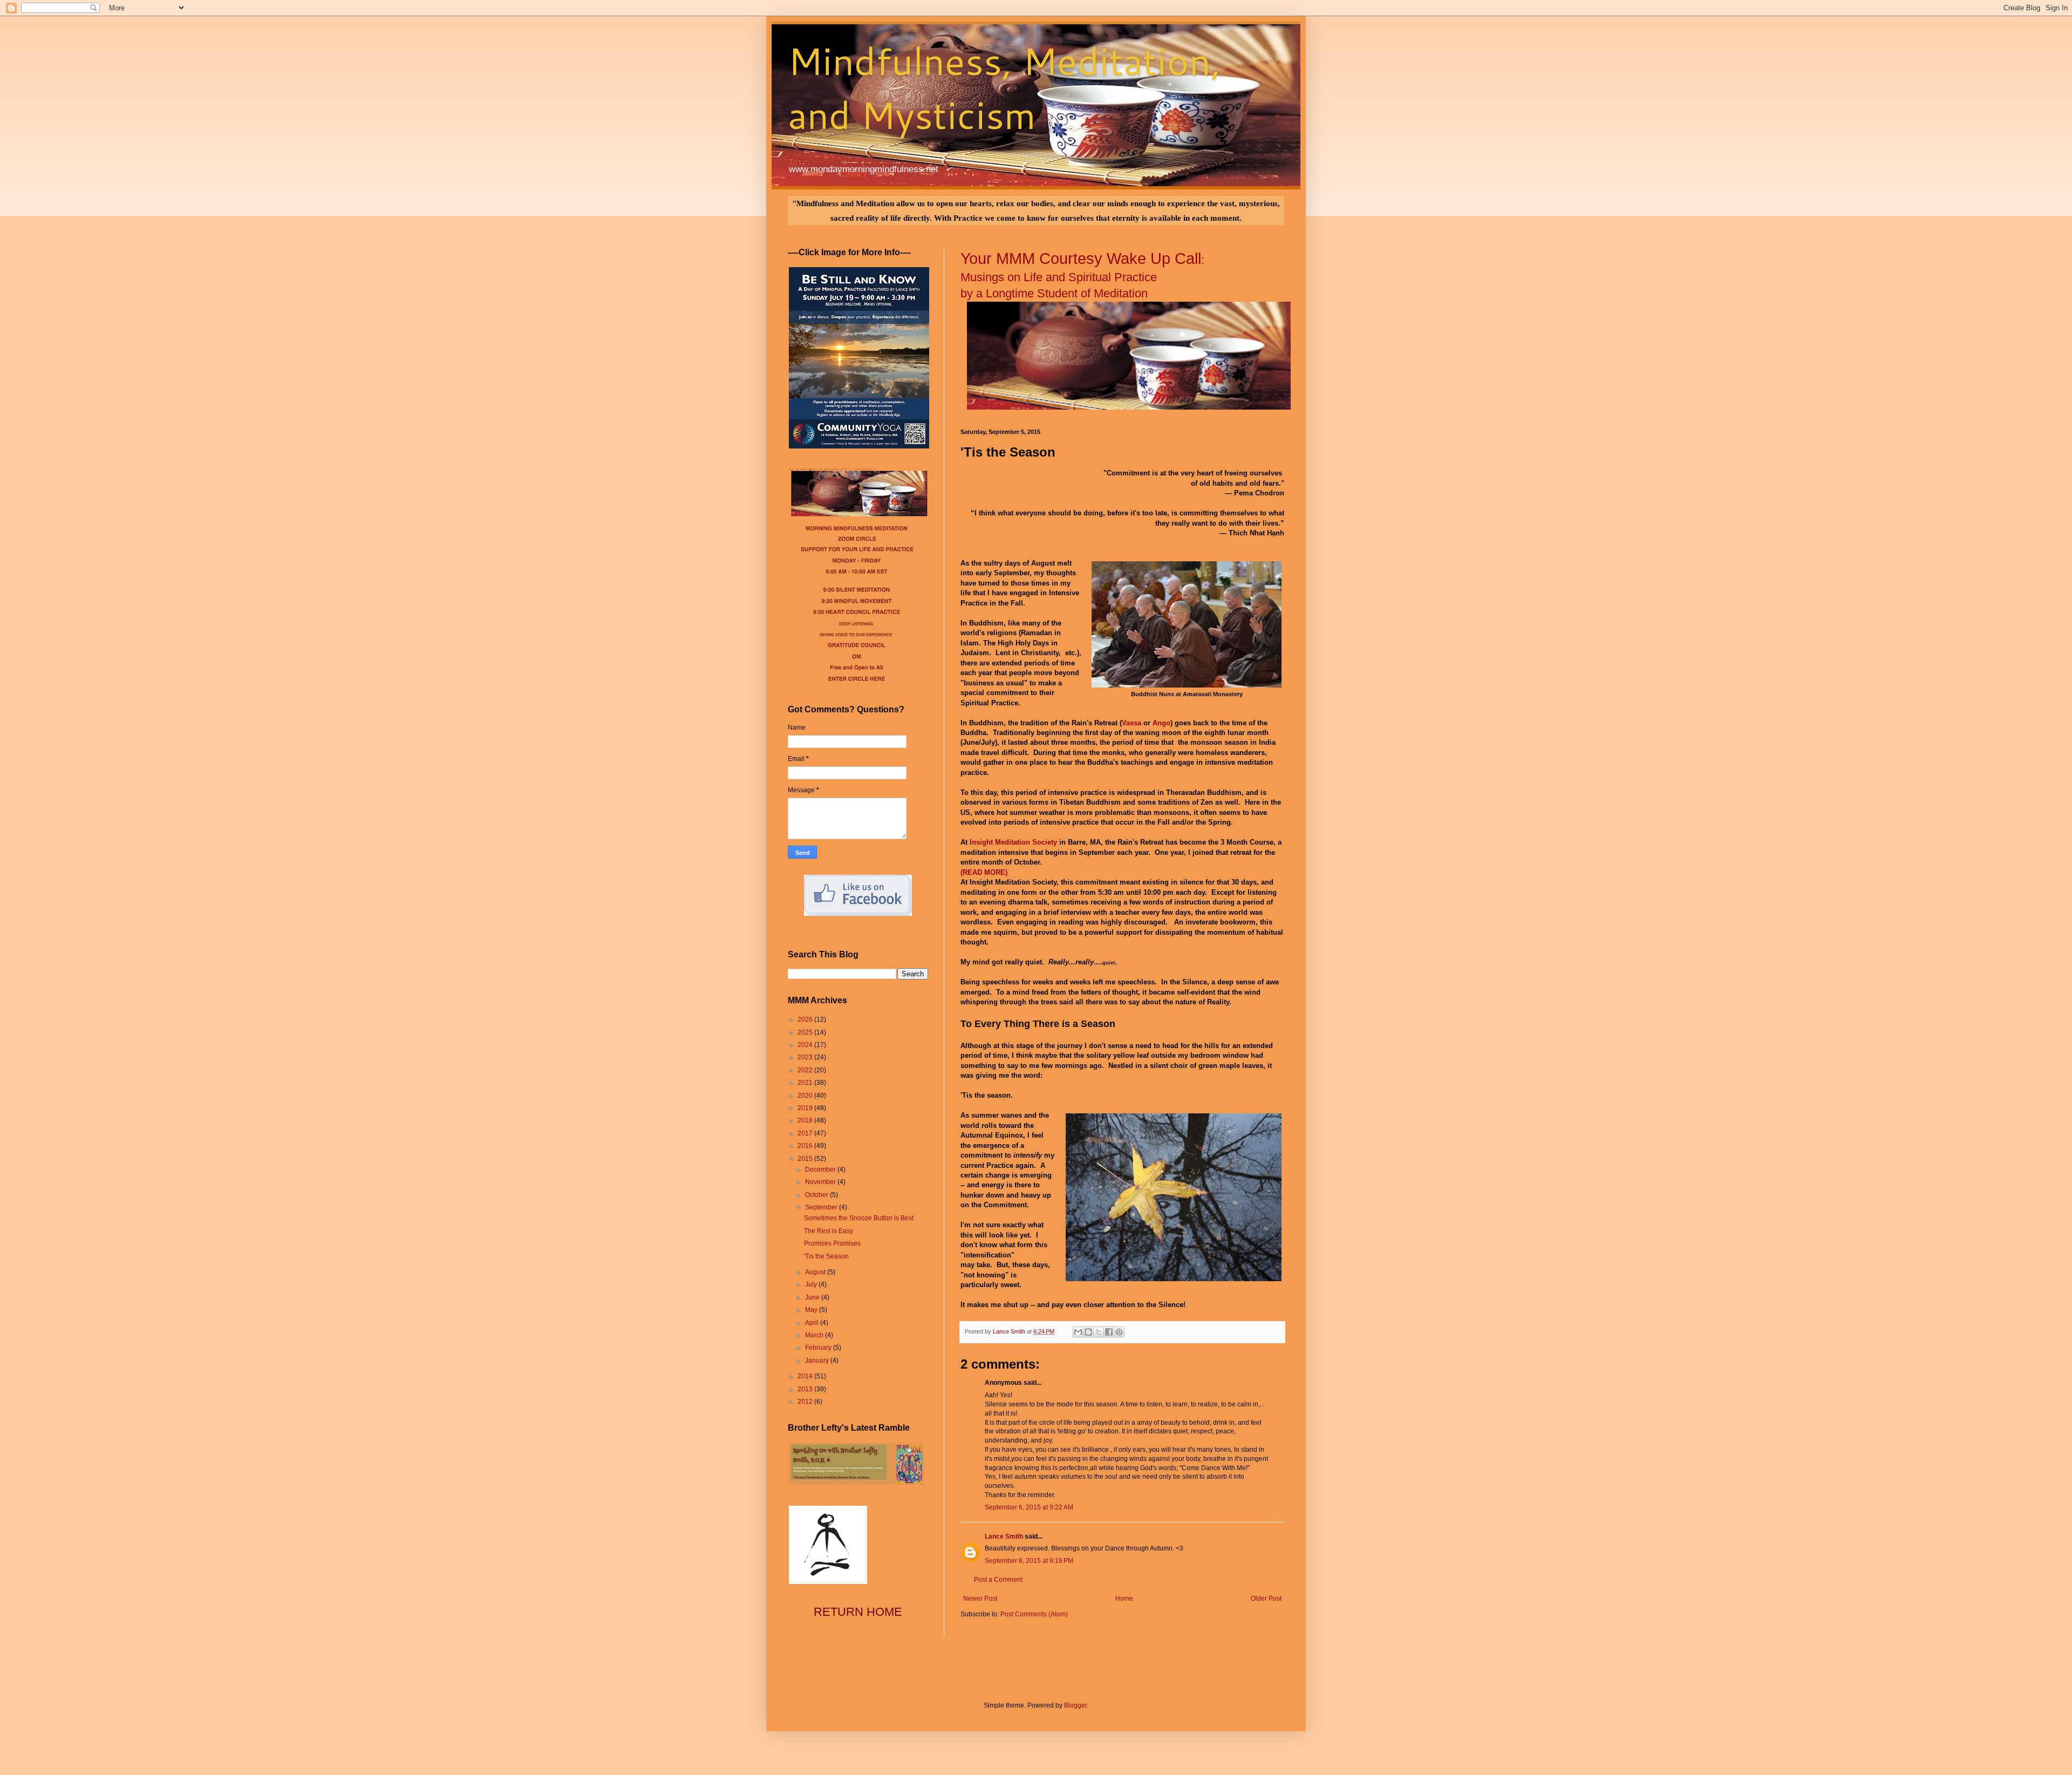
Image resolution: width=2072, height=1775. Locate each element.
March (815, 1335)
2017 (806, 1133)
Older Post (1266, 1599)
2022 (806, 1070)
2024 (806, 1045)
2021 (806, 1083)
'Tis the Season (826, 1256)
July (812, 1284)
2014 (806, 1376)
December (821, 1169)
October (817, 1195)
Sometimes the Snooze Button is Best (859, 1218)
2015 (806, 1159)
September (822, 1207)
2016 (806, 1146)
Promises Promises (832, 1243)
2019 (806, 1108)
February (819, 1348)
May (812, 1310)
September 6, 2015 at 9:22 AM (1029, 1507)
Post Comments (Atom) (1034, 1614)
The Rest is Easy (829, 1231)
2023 (806, 1057)
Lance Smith (1004, 1536)
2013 (806, 1389)
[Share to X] (1099, 1332)
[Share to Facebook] (1109, 1332)
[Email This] (1078, 1332)
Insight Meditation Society (1013, 842)
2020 (806, 1096)
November (821, 1182)
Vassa (1132, 723)
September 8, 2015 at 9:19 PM (1029, 1561)
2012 (806, 1402)
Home (1124, 1599)
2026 (806, 1019)
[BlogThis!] (1088, 1332)
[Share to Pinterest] (1119, 1332)
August (816, 1272)
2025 (806, 1032)
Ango (1161, 723)
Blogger (1075, 1705)
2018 (806, 1120)
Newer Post (980, 1599)
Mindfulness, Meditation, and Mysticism (1004, 87)
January (818, 1361)
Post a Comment (998, 1580)
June (813, 1297)
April (813, 1323)
